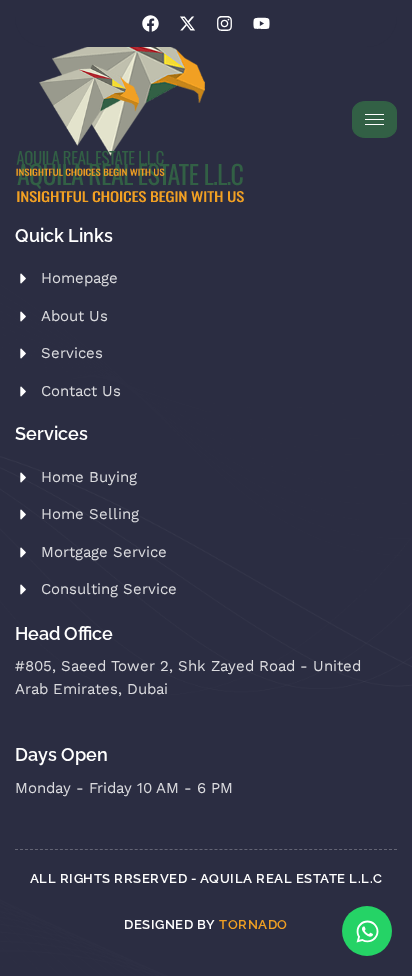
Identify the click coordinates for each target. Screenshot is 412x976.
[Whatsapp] (367, 931)
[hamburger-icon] (374, 119)
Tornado (253, 924)
